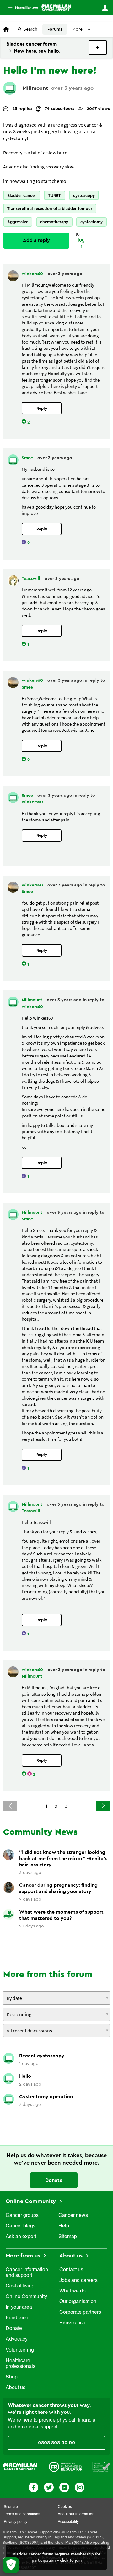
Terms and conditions (22, 2514)
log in (81, 243)
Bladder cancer (22, 196)
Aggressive (18, 222)
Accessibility (68, 2522)
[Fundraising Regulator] (66, 2467)
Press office (72, 2323)
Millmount (35, 88)
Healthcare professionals (21, 2364)
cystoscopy (84, 196)
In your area (19, 2307)
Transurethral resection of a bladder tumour (50, 209)
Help (64, 2226)
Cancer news (73, 2216)
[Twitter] (49, 2487)
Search (30, 29)
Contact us (71, 2270)
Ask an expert (21, 2237)
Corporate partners (80, 2312)
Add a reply (36, 240)
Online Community (32, 2201)
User (105, 8)
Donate (54, 2180)
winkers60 (33, 274)
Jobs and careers (78, 2281)
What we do (73, 2291)
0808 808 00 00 (56, 2443)
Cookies (65, 2507)
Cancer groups (22, 2216)
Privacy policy (16, 2522)
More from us (24, 2256)
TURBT (54, 196)
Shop (12, 2377)
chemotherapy (54, 222)
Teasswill (32, 579)
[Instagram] (80, 2487)
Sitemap (68, 2237)
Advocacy (17, 2339)
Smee (28, 458)
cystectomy (91, 222)
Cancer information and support (27, 2273)
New (98, 48)
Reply (42, 408)
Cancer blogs (21, 2226)
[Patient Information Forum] (102, 2467)
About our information (76, 2514)
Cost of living (20, 2286)
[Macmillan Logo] (20, 2467)
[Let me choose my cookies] (11, 2565)
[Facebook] (33, 2487)
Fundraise (17, 2318)
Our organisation (78, 2302)
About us (16, 2388)
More (20, 8)
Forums (55, 29)
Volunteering (20, 2350)
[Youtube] (64, 2487)
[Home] (56, 8)
